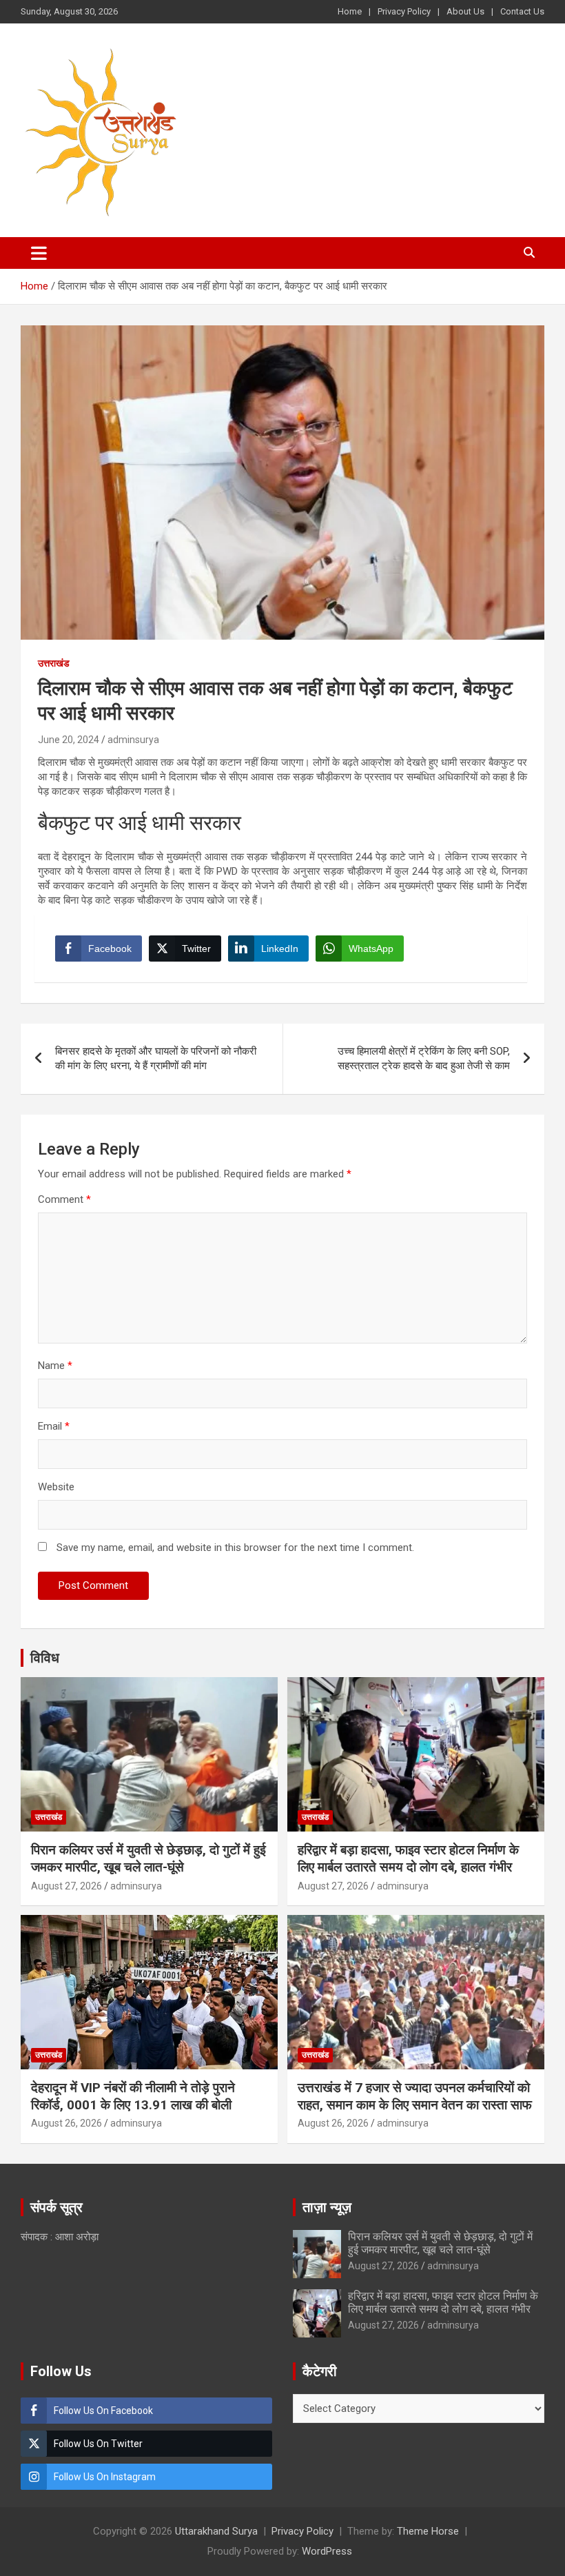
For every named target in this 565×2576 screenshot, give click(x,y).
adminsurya (133, 740)
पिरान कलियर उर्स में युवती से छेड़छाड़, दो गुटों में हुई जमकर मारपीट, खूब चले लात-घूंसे (148, 1858)
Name (55, 1366)
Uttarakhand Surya (216, 2531)
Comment (64, 1199)
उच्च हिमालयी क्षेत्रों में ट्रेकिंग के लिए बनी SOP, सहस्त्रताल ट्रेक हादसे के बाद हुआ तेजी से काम (424, 1058)
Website (56, 1487)
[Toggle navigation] (39, 253)
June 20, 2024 (69, 740)
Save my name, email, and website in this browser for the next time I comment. (235, 1548)
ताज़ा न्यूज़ (327, 2207)
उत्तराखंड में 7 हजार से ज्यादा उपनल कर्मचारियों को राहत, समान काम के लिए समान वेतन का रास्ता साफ (415, 2096)
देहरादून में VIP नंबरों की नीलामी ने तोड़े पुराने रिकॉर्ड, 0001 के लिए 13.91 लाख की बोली (133, 2096)
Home (350, 11)
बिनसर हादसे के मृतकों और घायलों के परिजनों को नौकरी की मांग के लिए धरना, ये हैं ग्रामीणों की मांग (156, 1058)
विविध (45, 1658)
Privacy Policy (404, 11)
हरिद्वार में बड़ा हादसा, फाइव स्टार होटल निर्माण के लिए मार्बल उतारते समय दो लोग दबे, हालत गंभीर (408, 1858)
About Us (465, 11)
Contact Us (522, 11)
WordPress (327, 2551)
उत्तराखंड (54, 663)
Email (54, 1426)
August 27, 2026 (66, 1886)
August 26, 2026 (66, 2123)
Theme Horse (428, 2531)
